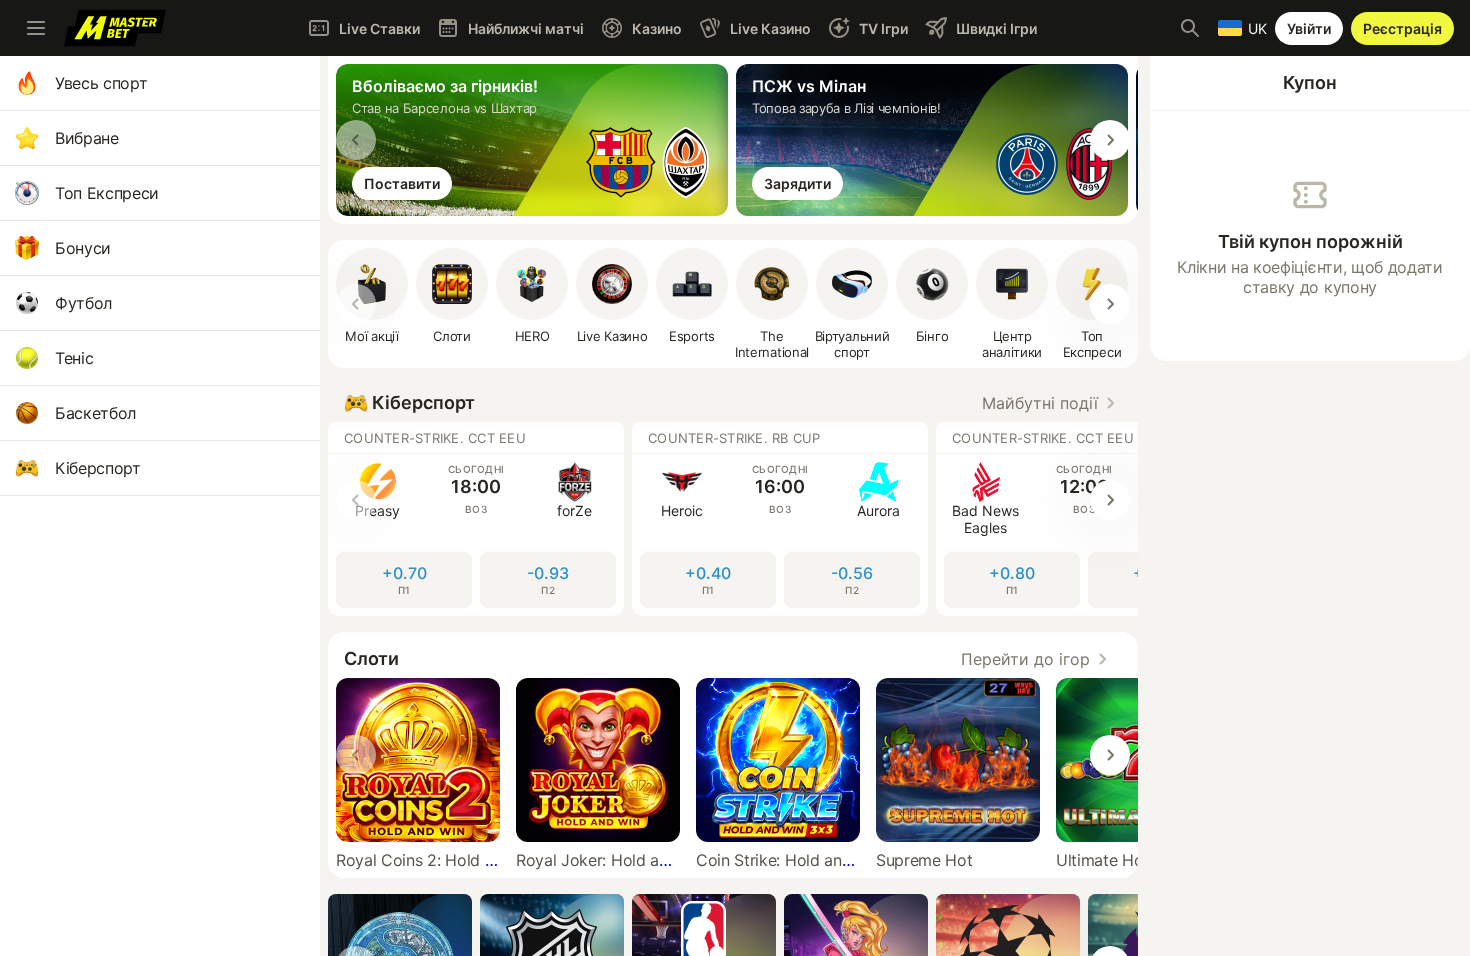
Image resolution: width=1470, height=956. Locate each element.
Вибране (87, 138)
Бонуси (83, 248)
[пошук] (1190, 28)
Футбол (83, 303)
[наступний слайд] (1110, 140)
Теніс (74, 358)
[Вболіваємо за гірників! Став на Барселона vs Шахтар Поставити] (536, 210)
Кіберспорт (98, 468)
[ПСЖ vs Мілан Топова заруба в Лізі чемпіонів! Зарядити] (936, 210)
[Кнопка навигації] (36, 28)
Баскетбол (95, 413)
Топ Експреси (107, 193)
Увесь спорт (101, 83)
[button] (452, 296)
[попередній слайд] (356, 140)
